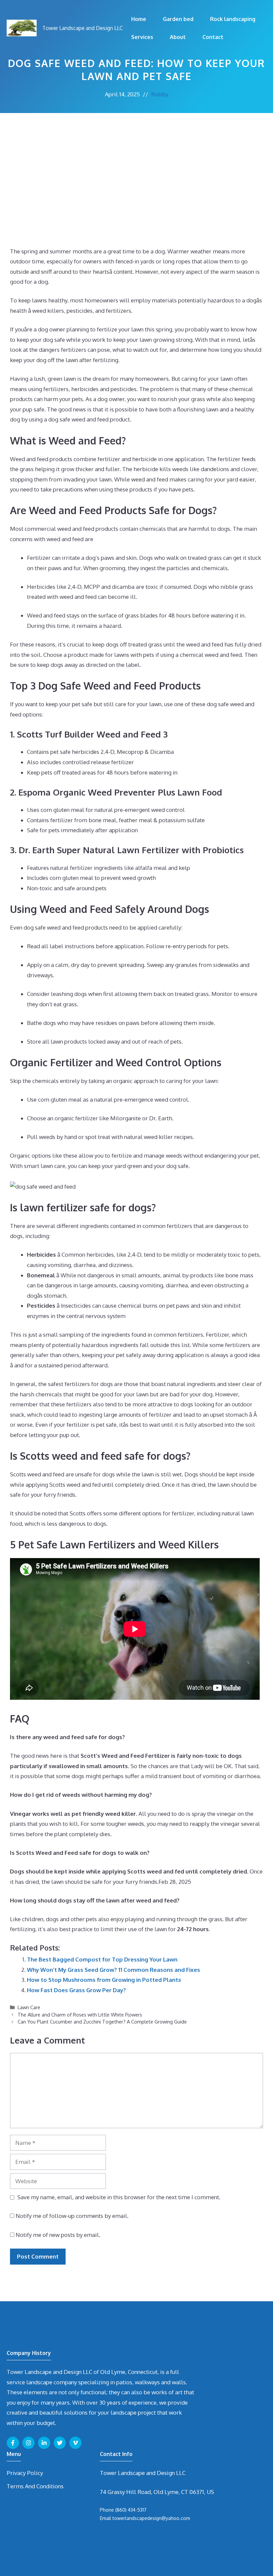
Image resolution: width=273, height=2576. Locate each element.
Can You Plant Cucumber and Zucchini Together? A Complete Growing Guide (102, 2022)
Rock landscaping (233, 19)
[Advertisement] (136, 163)
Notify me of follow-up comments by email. (72, 2216)
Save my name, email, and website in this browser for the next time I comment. (119, 2197)
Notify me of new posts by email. (58, 2235)
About (178, 37)
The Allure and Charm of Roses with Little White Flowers (80, 2015)
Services (142, 37)
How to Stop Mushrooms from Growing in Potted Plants (104, 1980)
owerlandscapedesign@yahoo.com (152, 2518)
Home (139, 19)
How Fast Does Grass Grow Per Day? (76, 1990)
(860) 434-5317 (131, 2510)
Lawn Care (29, 2007)
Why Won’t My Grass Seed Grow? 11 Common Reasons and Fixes (114, 1970)
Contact (213, 37)
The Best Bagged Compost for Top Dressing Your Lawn (102, 1959)
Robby (160, 94)
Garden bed (178, 19)
